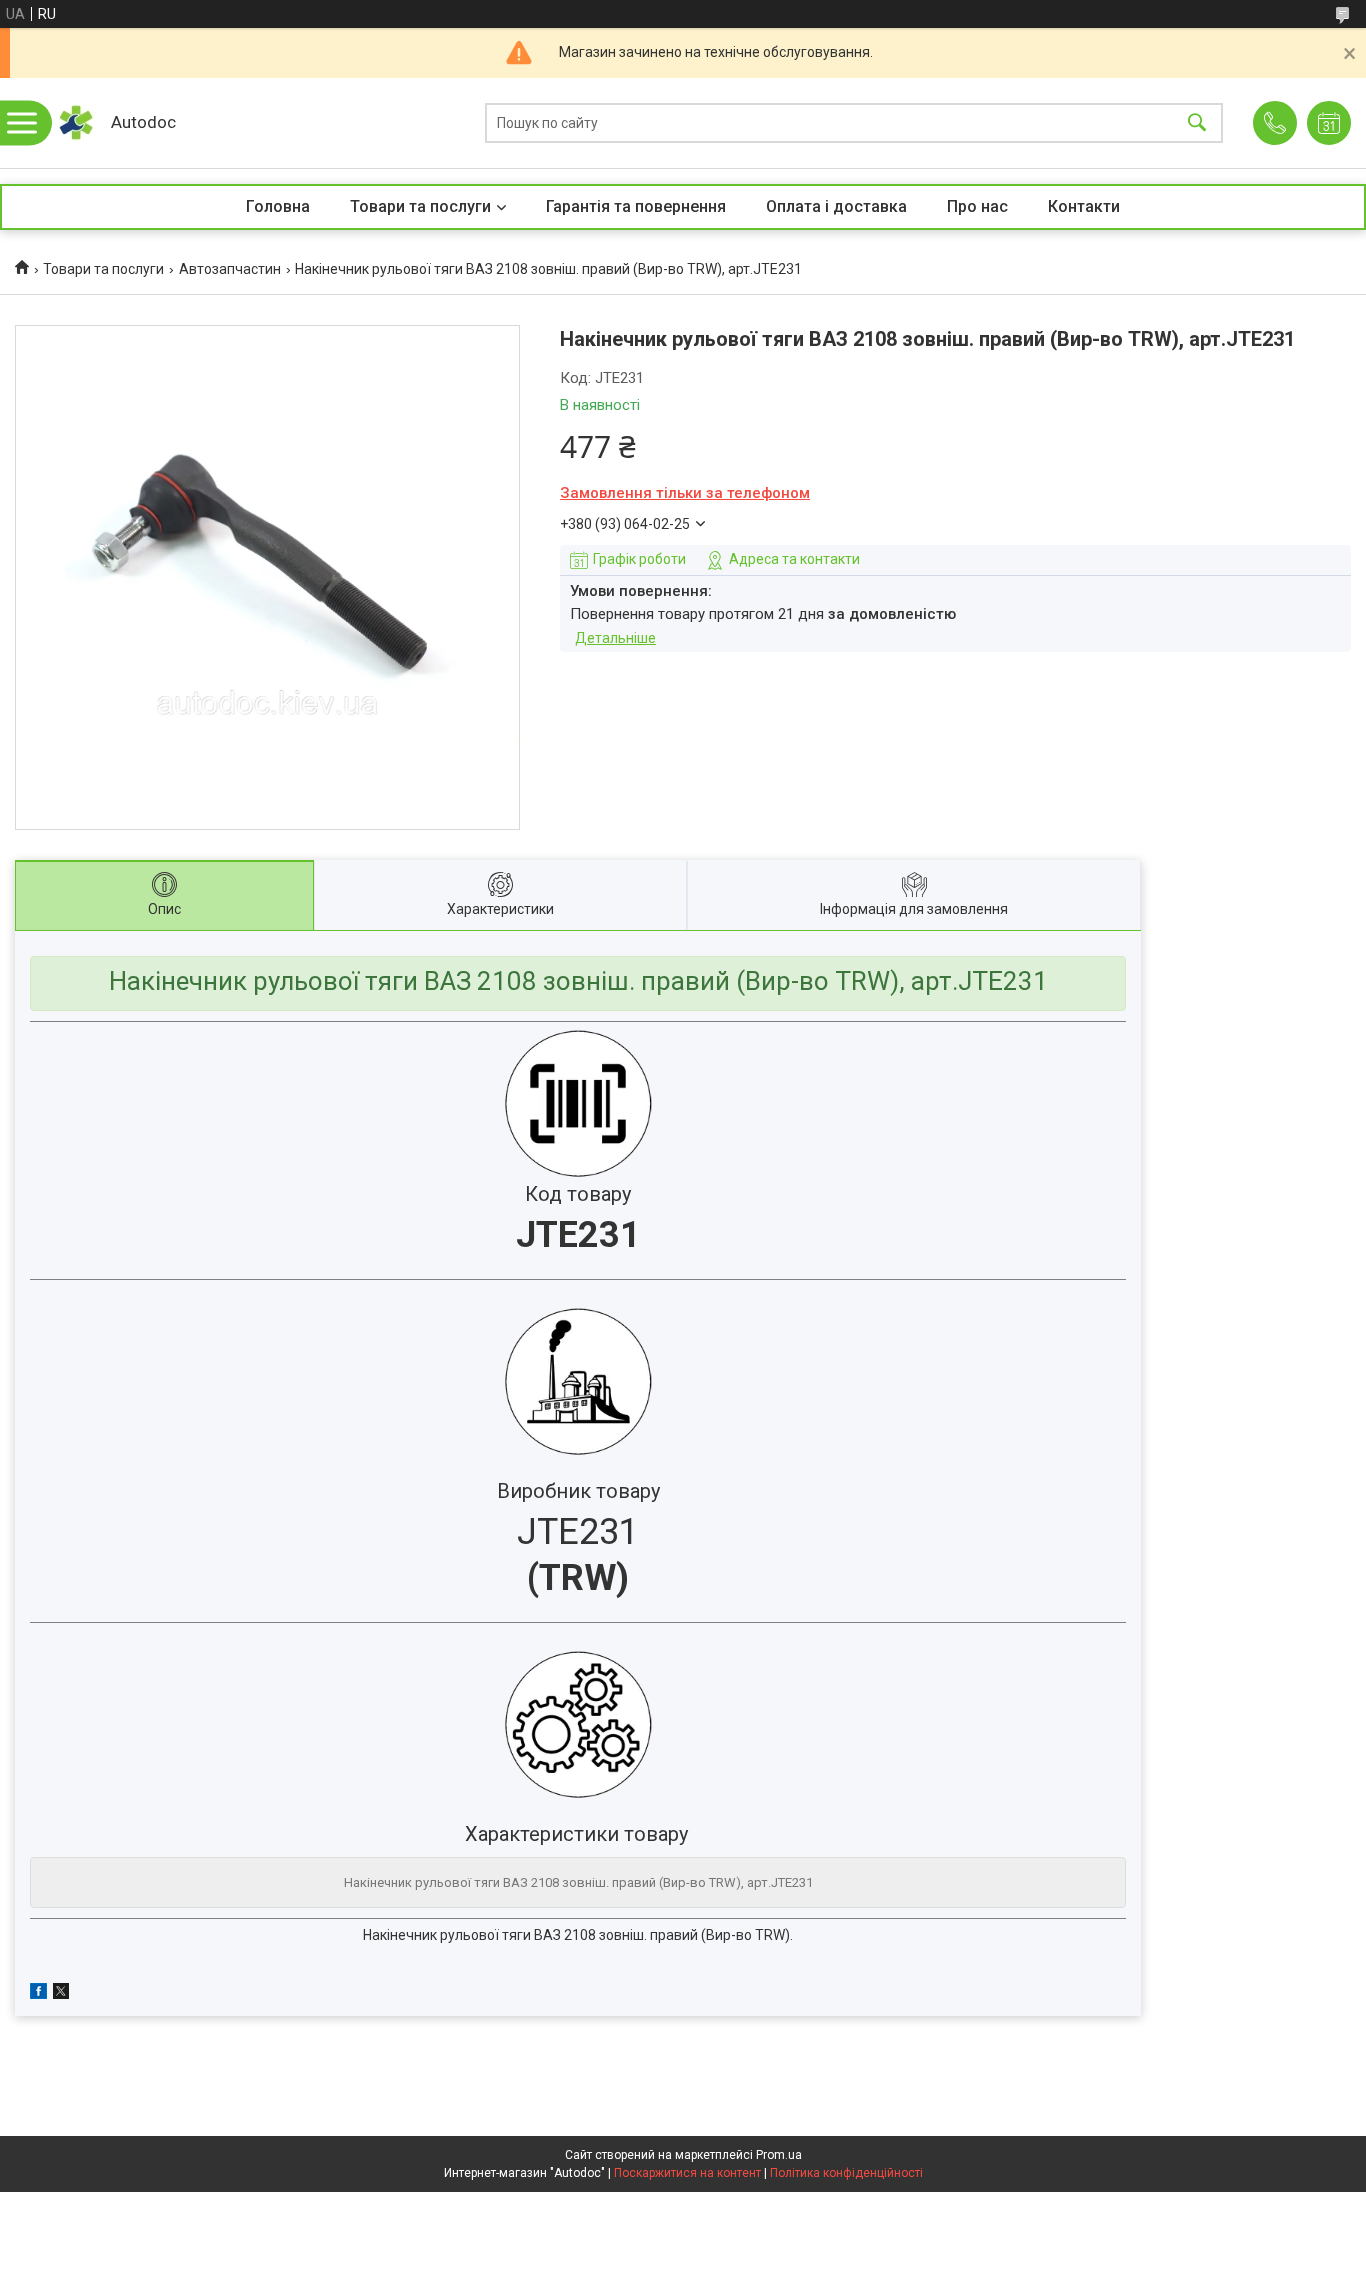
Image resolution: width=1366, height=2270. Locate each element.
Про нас (977, 206)
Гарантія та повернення (636, 206)
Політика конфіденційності (846, 2173)
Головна (278, 206)
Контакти (1084, 206)
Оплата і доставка (836, 206)
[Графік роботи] (1329, 123)
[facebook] (38, 1994)
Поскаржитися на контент (687, 2173)
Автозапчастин (230, 269)
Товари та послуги (420, 206)
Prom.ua (779, 2155)
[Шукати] (1197, 123)
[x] (61, 1994)
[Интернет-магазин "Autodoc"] (75, 123)
